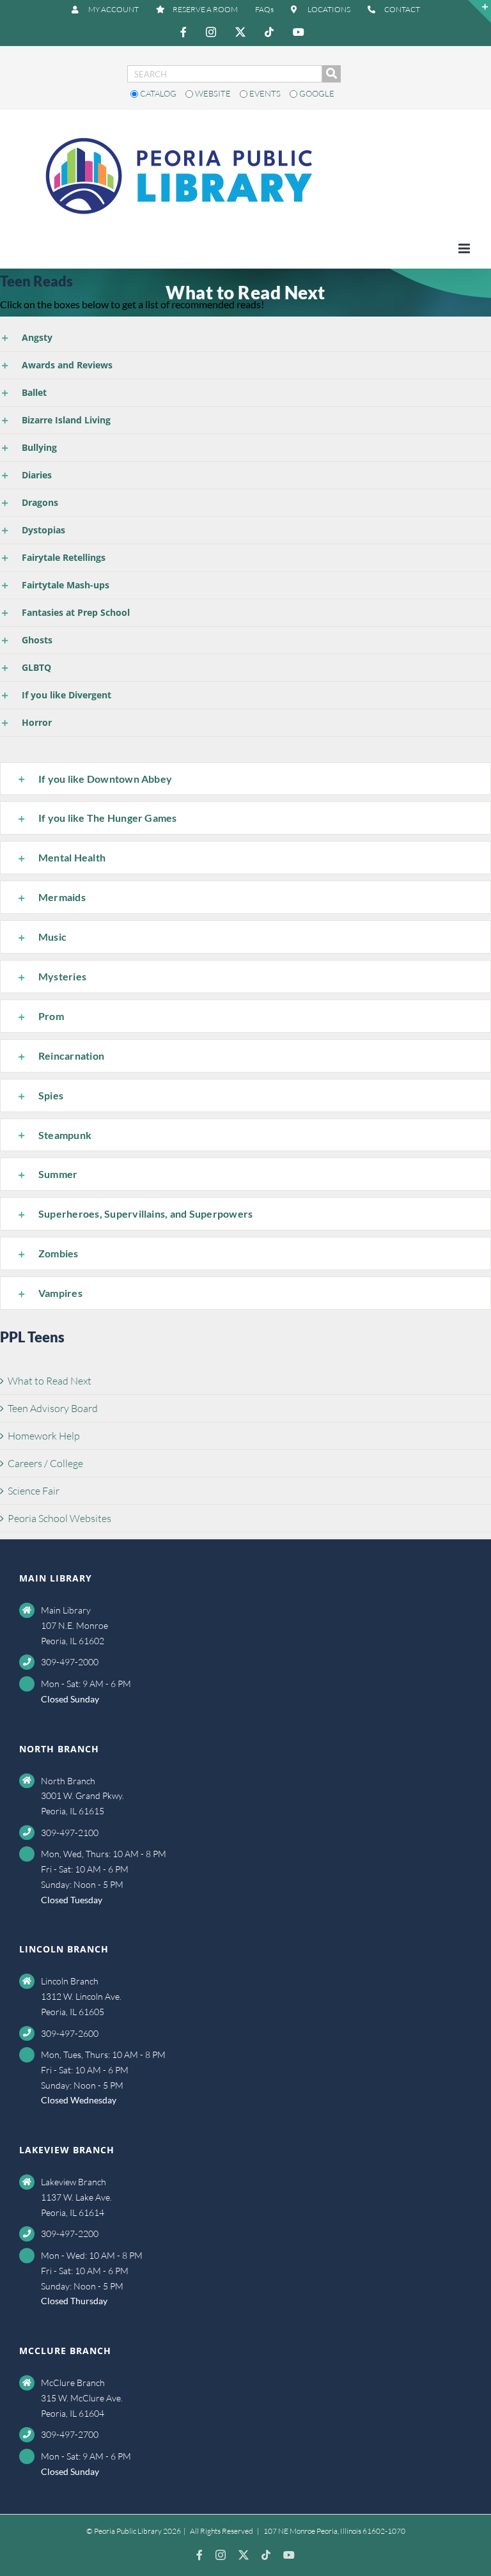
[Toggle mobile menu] (465, 248)
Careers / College (45, 1463)
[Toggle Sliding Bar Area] (479, 12)
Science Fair (34, 1491)
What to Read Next (50, 1381)
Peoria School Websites (59, 1518)
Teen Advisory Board (53, 1408)
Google (316, 93)
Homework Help (44, 1436)
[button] (245, 338)
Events (265, 93)
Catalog (158, 93)
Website (213, 93)
